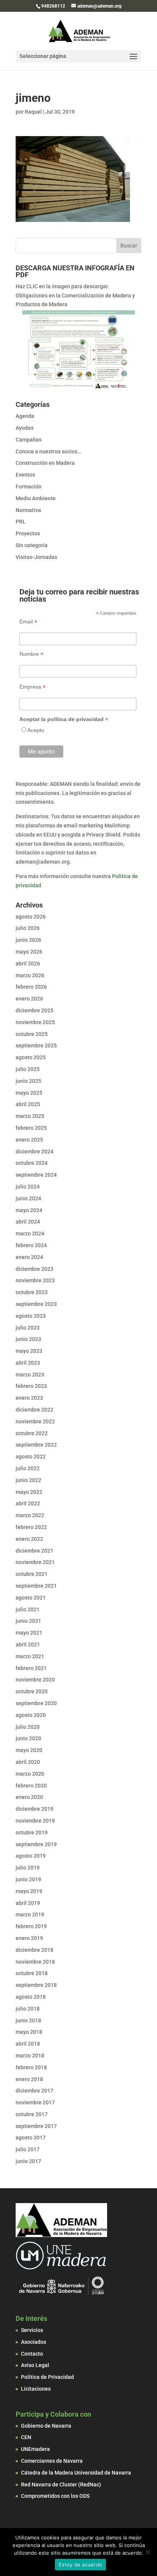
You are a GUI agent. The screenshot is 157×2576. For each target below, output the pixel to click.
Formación (29, 487)
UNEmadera (35, 2449)
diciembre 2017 (34, 2091)
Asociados (34, 2342)
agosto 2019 (31, 1856)
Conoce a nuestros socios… (48, 451)
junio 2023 (28, 1339)
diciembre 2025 (34, 1010)
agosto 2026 (31, 917)
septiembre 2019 (36, 1844)
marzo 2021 (30, 1656)
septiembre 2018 (36, 1985)
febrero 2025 (31, 1128)
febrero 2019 (31, 1926)
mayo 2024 (29, 1210)
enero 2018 (29, 2079)
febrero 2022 (31, 1527)
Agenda (25, 416)
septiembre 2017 (36, 2126)
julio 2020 (28, 1727)
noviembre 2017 (35, 2102)
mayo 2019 (29, 1891)
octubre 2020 (32, 1691)
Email (28, 622)
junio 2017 (28, 2161)
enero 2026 (29, 999)
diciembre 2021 (34, 1551)
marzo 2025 (30, 1116)
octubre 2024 (32, 1163)
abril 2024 (28, 1222)
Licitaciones (36, 2389)
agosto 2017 (31, 2138)
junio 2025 (28, 1081)
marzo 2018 (30, 2056)
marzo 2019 (30, 1914)
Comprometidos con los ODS (55, 2496)
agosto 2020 (31, 1715)
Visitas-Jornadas (36, 557)
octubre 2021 (32, 1574)
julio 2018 (28, 2009)
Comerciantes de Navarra (52, 2461)
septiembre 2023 (36, 1304)
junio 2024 (28, 1198)
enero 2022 (29, 1539)
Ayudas (25, 428)
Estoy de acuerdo (80, 2565)
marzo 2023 (30, 1375)
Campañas (29, 440)
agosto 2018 (31, 1997)
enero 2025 (29, 1140)
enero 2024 (29, 1257)
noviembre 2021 (35, 1562)
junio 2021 (28, 1621)
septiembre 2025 (36, 1045)
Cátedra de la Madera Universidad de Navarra (76, 2473)
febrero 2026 (31, 987)
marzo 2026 (30, 975)
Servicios (32, 2330)
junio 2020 (28, 1738)
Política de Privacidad (47, 2377)
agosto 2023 (31, 1316)
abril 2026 (28, 964)
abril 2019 (28, 1903)
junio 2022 (28, 1480)
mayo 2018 (29, 2032)
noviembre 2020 (35, 1680)
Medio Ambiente (36, 498)
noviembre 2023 (35, 1280)
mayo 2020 (29, 1750)
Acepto (36, 730)
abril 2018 (28, 2044)
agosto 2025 (31, 1057)
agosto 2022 (31, 1457)
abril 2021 (28, 1645)
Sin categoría (32, 545)
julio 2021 (28, 1609)
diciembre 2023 (34, 1269)
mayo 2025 (29, 1093)
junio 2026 (28, 940)
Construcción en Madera (45, 463)
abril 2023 (28, 1363)
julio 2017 (28, 2149)
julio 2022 (28, 1468)
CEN (26, 2437)
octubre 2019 (32, 1832)
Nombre (31, 654)
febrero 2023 (31, 1386)
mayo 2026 (29, 952)
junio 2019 (28, 1879)
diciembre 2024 (34, 1151)
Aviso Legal (35, 2365)
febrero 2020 (31, 1786)
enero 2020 (29, 1797)
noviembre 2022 (35, 1421)
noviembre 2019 (35, 1821)
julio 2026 (28, 928)
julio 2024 (28, 1187)
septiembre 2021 (36, 1586)
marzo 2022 (30, 1515)
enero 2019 (29, 1938)
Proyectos (28, 533)
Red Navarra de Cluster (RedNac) (61, 2484)
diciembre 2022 (34, 1410)
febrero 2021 (31, 1668)
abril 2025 (28, 1104)
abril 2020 (28, 1762)
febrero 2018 (31, 2067)
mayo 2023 (29, 1351)
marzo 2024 (30, 1233)
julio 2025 (28, 1069)
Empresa (33, 687)
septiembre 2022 (36, 1445)
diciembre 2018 (34, 1950)
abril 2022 (28, 1503)
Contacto (32, 2354)
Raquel (33, 112)
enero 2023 (29, 1398)
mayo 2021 (29, 1633)
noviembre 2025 (35, 1022)
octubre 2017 (32, 2114)
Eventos (25, 475)
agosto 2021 (31, 1598)
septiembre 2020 (36, 1703)
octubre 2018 (32, 1973)
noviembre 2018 (35, 1962)
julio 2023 (28, 1328)
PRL (21, 522)
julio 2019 (28, 1868)
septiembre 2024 (36, 1175)
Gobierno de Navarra (46, 2426)
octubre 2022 (32, 1433)
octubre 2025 (32, 1034)
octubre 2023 (32, 1292)
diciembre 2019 (34, 1809)
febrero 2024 (31, 1245)
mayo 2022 (29, 1492)
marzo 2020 (30, 1774)
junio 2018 (28, 2020)
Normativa (28, 510)
